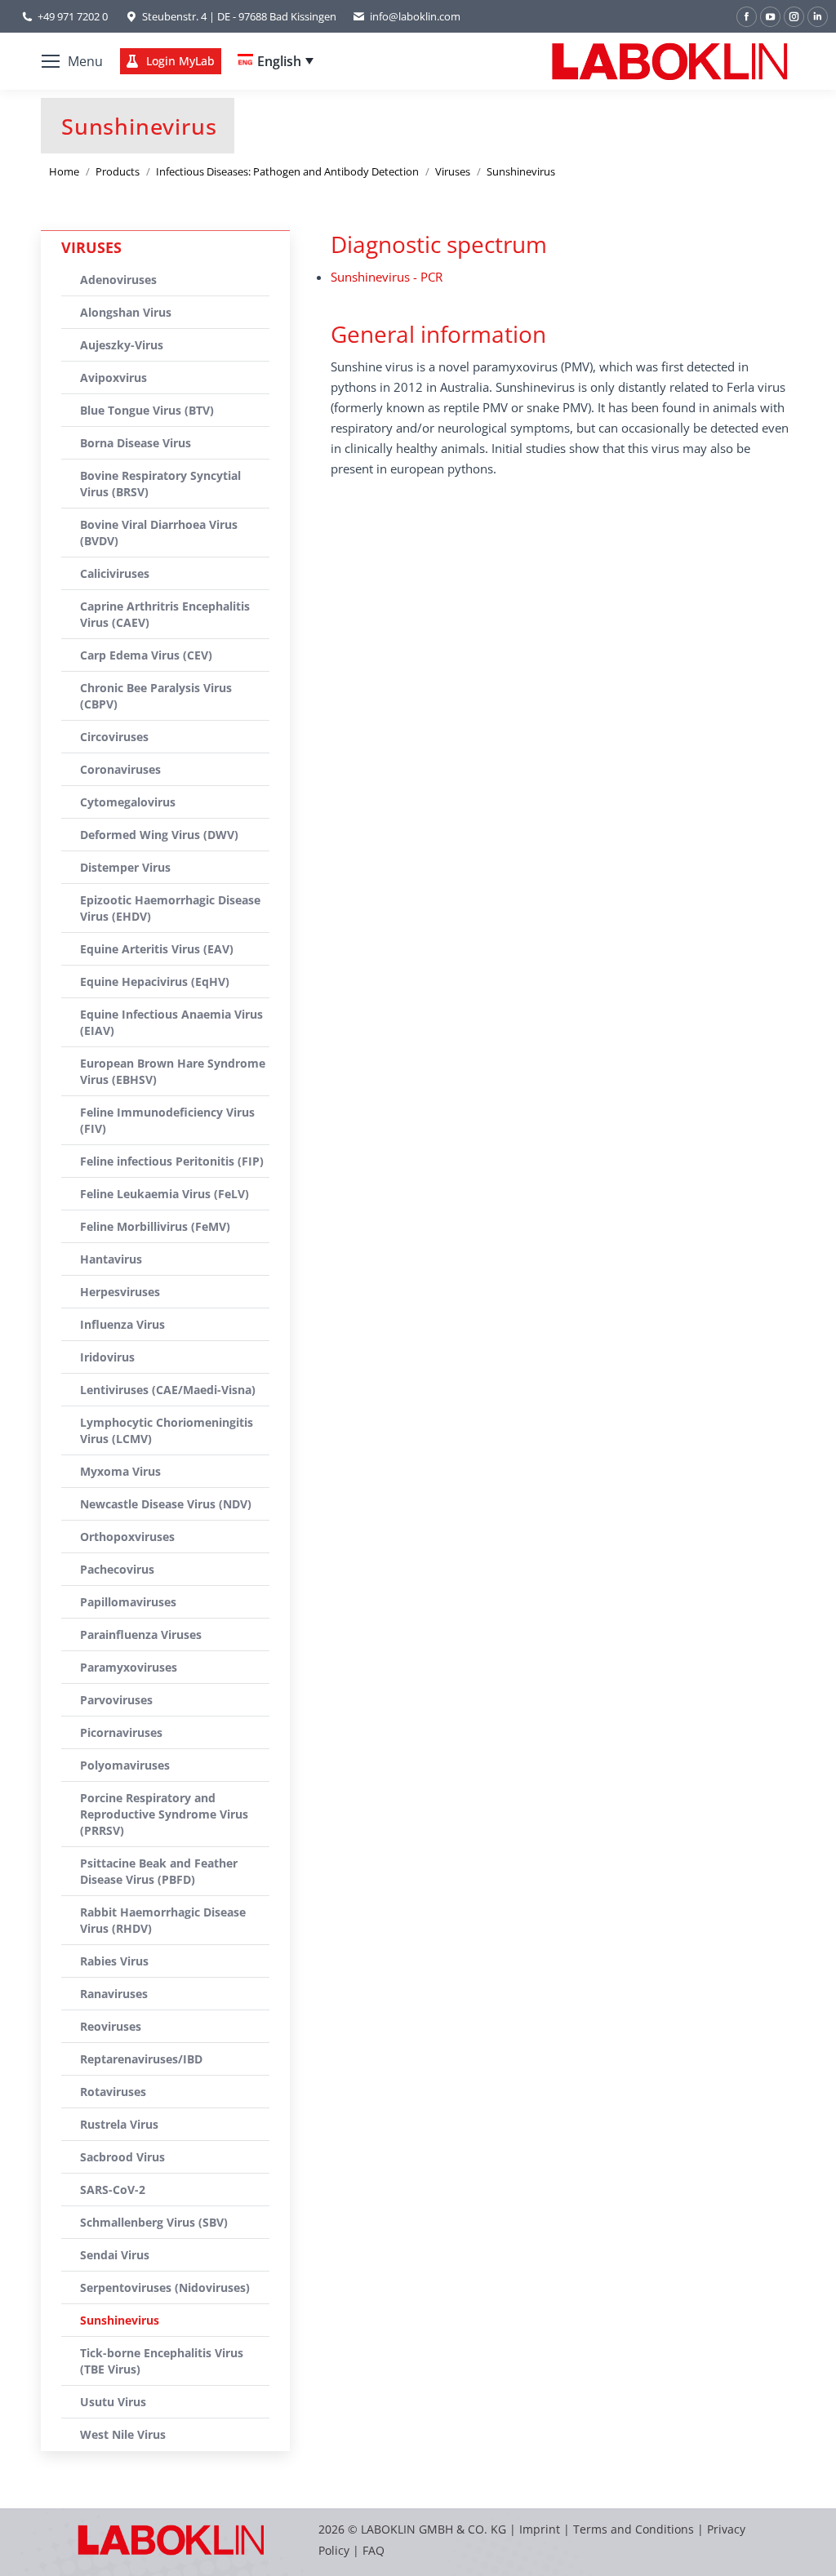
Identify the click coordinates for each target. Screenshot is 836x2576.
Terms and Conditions (635, 2529)
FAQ (374, 2550)
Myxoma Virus (120, 1471)
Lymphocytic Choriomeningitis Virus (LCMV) (167, 1430)
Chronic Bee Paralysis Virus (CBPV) (156, 696)
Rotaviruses (113, 2092)
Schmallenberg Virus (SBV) (154, 2222)
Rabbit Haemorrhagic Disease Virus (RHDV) (163, 1920)
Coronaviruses (120, 769)
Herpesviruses (120, 1292)
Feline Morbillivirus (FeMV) (155, 1226)
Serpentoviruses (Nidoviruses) (165, 2287)
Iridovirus (107, 1357)
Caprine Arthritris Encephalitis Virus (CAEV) (165, 614)
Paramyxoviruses (129, 1667)
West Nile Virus (123, 2434)
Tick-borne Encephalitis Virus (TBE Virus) (162, 2361)
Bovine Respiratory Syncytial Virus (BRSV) (160, 484)
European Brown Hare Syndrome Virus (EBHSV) (173, 1071)
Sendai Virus (115, 2255)
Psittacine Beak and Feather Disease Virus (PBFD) (159, 1871)
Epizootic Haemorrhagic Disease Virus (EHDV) (170, 908)
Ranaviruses (114, 1994)
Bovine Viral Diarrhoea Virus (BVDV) (159, 533)
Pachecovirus (117, 1569)
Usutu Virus (113, 2402)
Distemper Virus (125, 867)
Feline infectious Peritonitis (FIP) (172, 1161)
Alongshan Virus (126, 312)
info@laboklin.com (415, 16)
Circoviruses (114, 737)
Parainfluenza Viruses (141, 1634)
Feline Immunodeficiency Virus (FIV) (167, 1120)
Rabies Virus (114, 1961)
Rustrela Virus (119, 2124)
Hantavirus (111, 1259)
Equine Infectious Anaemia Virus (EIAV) (171, 1022)
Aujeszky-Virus (122, 345)
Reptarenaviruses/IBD (141, 2059)
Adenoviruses (118, 280)
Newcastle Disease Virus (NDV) (166, 1504)
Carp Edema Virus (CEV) (146, 655)
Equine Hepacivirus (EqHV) (155, 982)
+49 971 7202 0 (73, 16)
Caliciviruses (115, 573)
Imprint (540, 2529)
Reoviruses (111, 2026)
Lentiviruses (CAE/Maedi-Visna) (168, 1390)
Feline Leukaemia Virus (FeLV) (165, 1194)
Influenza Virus (122, 1324)
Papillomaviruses (128, 1602)
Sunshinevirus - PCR (387, 277)
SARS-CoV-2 (113, 2190)
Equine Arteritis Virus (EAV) (157, 949)
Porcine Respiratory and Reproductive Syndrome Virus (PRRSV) (164, 1814)
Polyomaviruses (125, 1765)
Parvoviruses (116, 1700)
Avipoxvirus (113, 378)
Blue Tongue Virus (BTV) (147, 410)
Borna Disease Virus (136, 443)
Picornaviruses (121, 1732)
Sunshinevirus (120, 2320)
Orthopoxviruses (127, 1537)
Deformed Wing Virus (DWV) (159, 835)
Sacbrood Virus (122, 2157)
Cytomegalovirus (128, 802)
